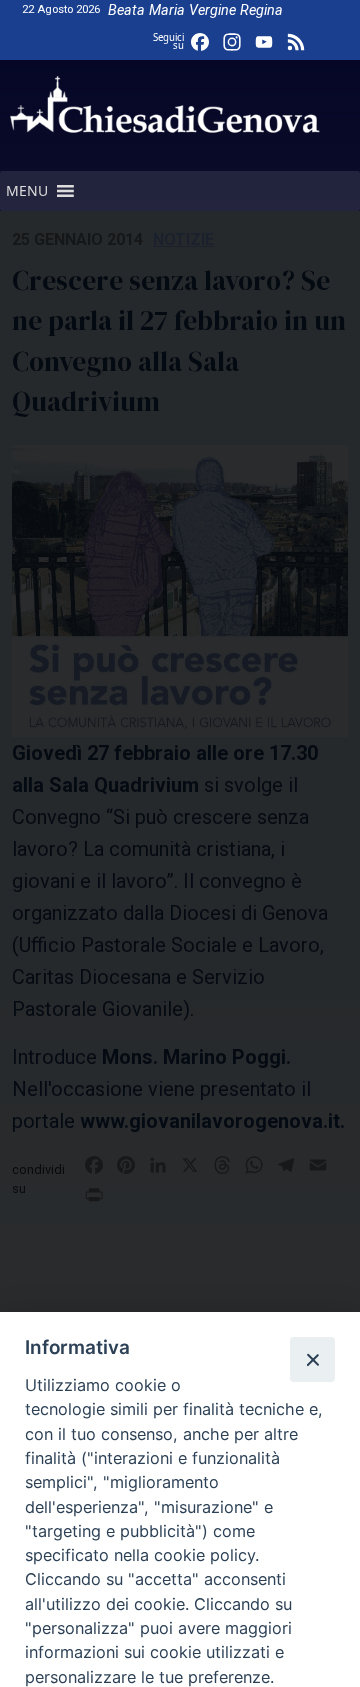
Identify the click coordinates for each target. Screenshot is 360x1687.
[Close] (312, 1359)
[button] (27, 191)
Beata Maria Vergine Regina (195, 10)
